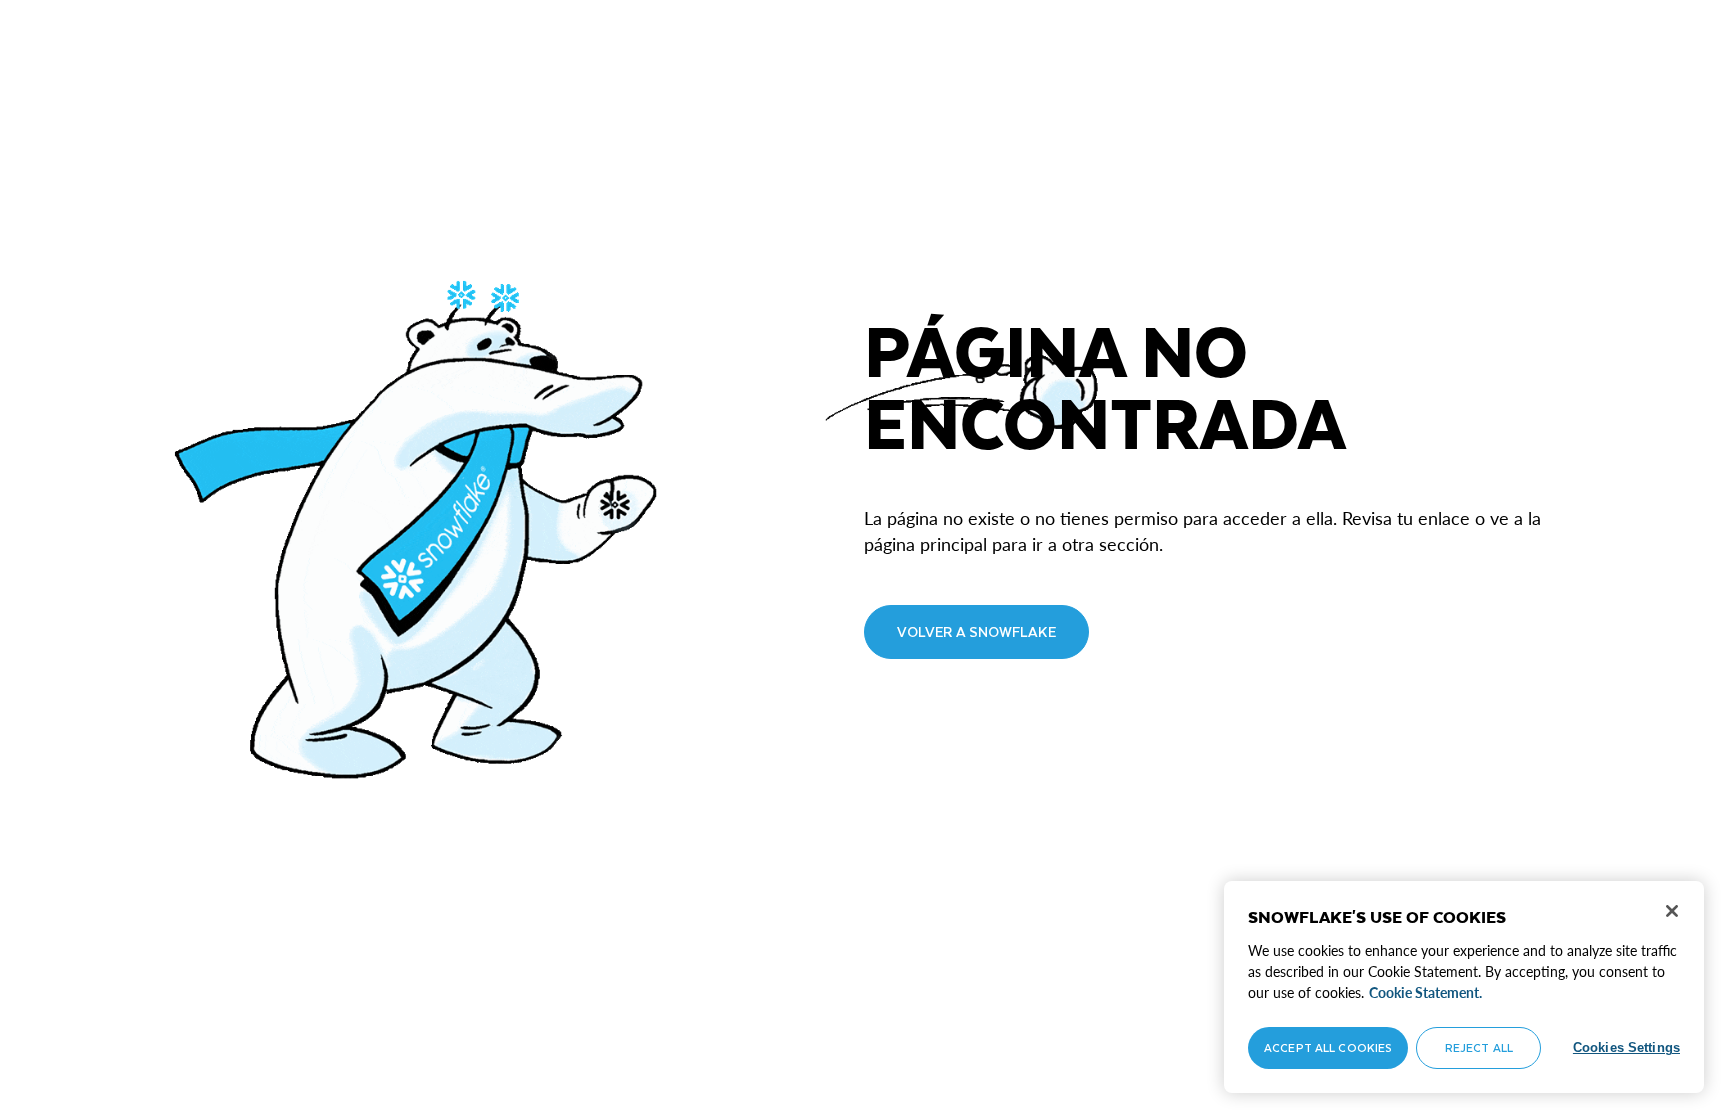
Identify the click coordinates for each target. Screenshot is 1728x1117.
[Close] (1672, 911)
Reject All (1479, 1047)
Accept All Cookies (1328, 1047)
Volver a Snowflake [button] (976, 631)
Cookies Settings (1626, 1047)
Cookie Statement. (1425, 992)
